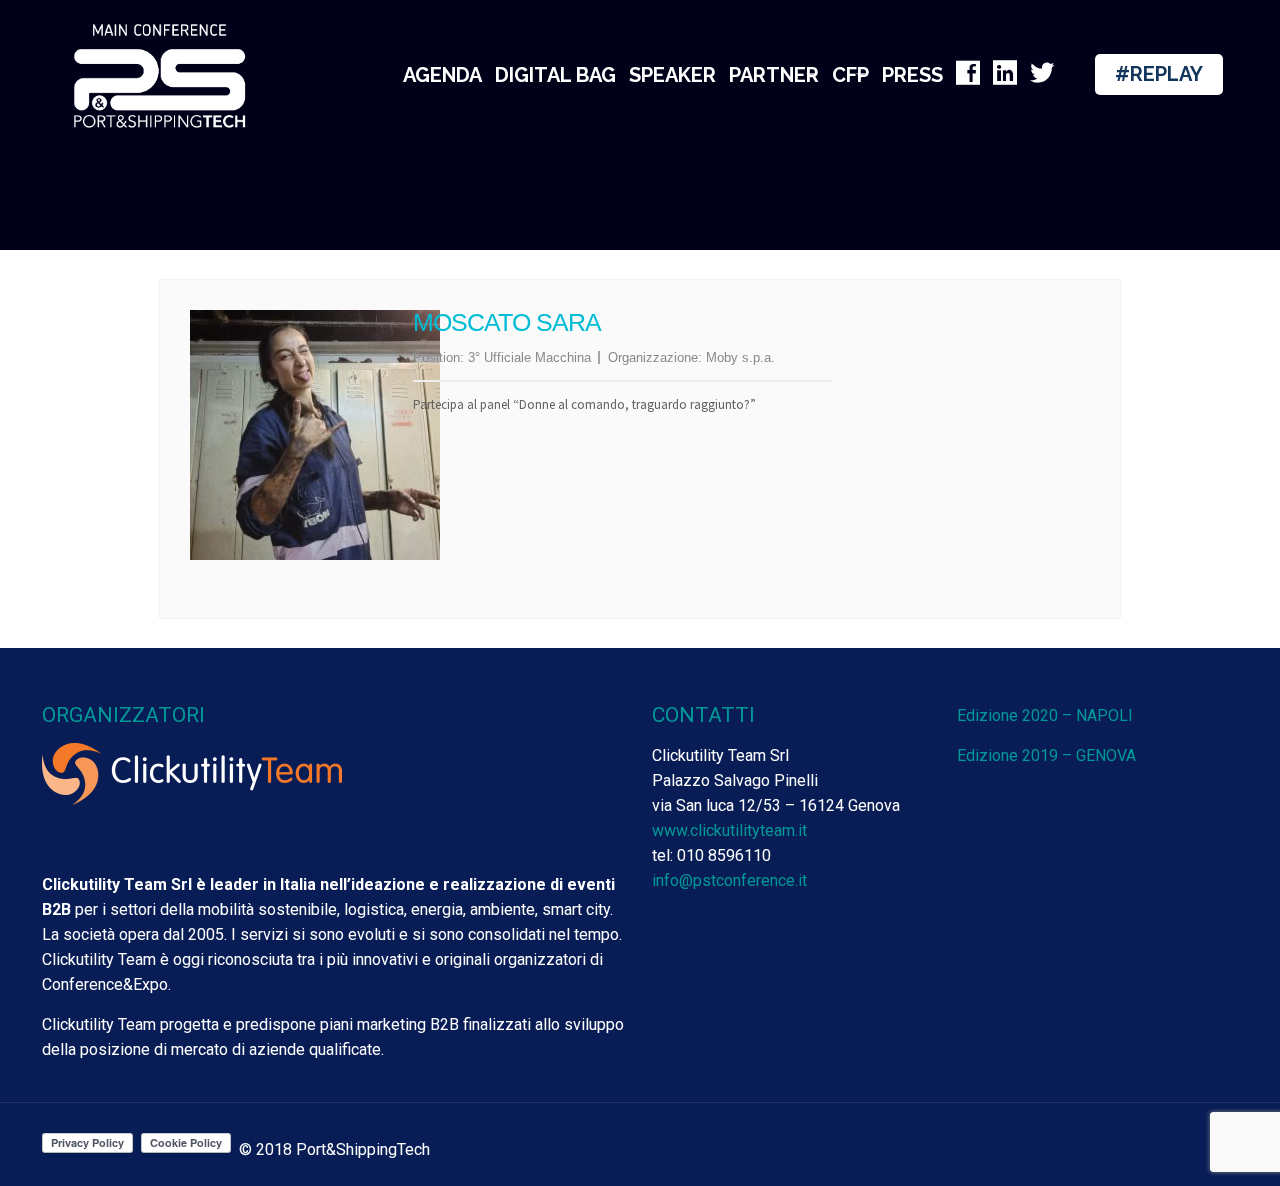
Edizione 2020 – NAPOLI (1045, 715)
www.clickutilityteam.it (729, 830)
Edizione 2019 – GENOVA (1046, 755)
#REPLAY (1159, 74)
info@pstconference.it (729, 880)
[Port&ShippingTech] (160, 75)
